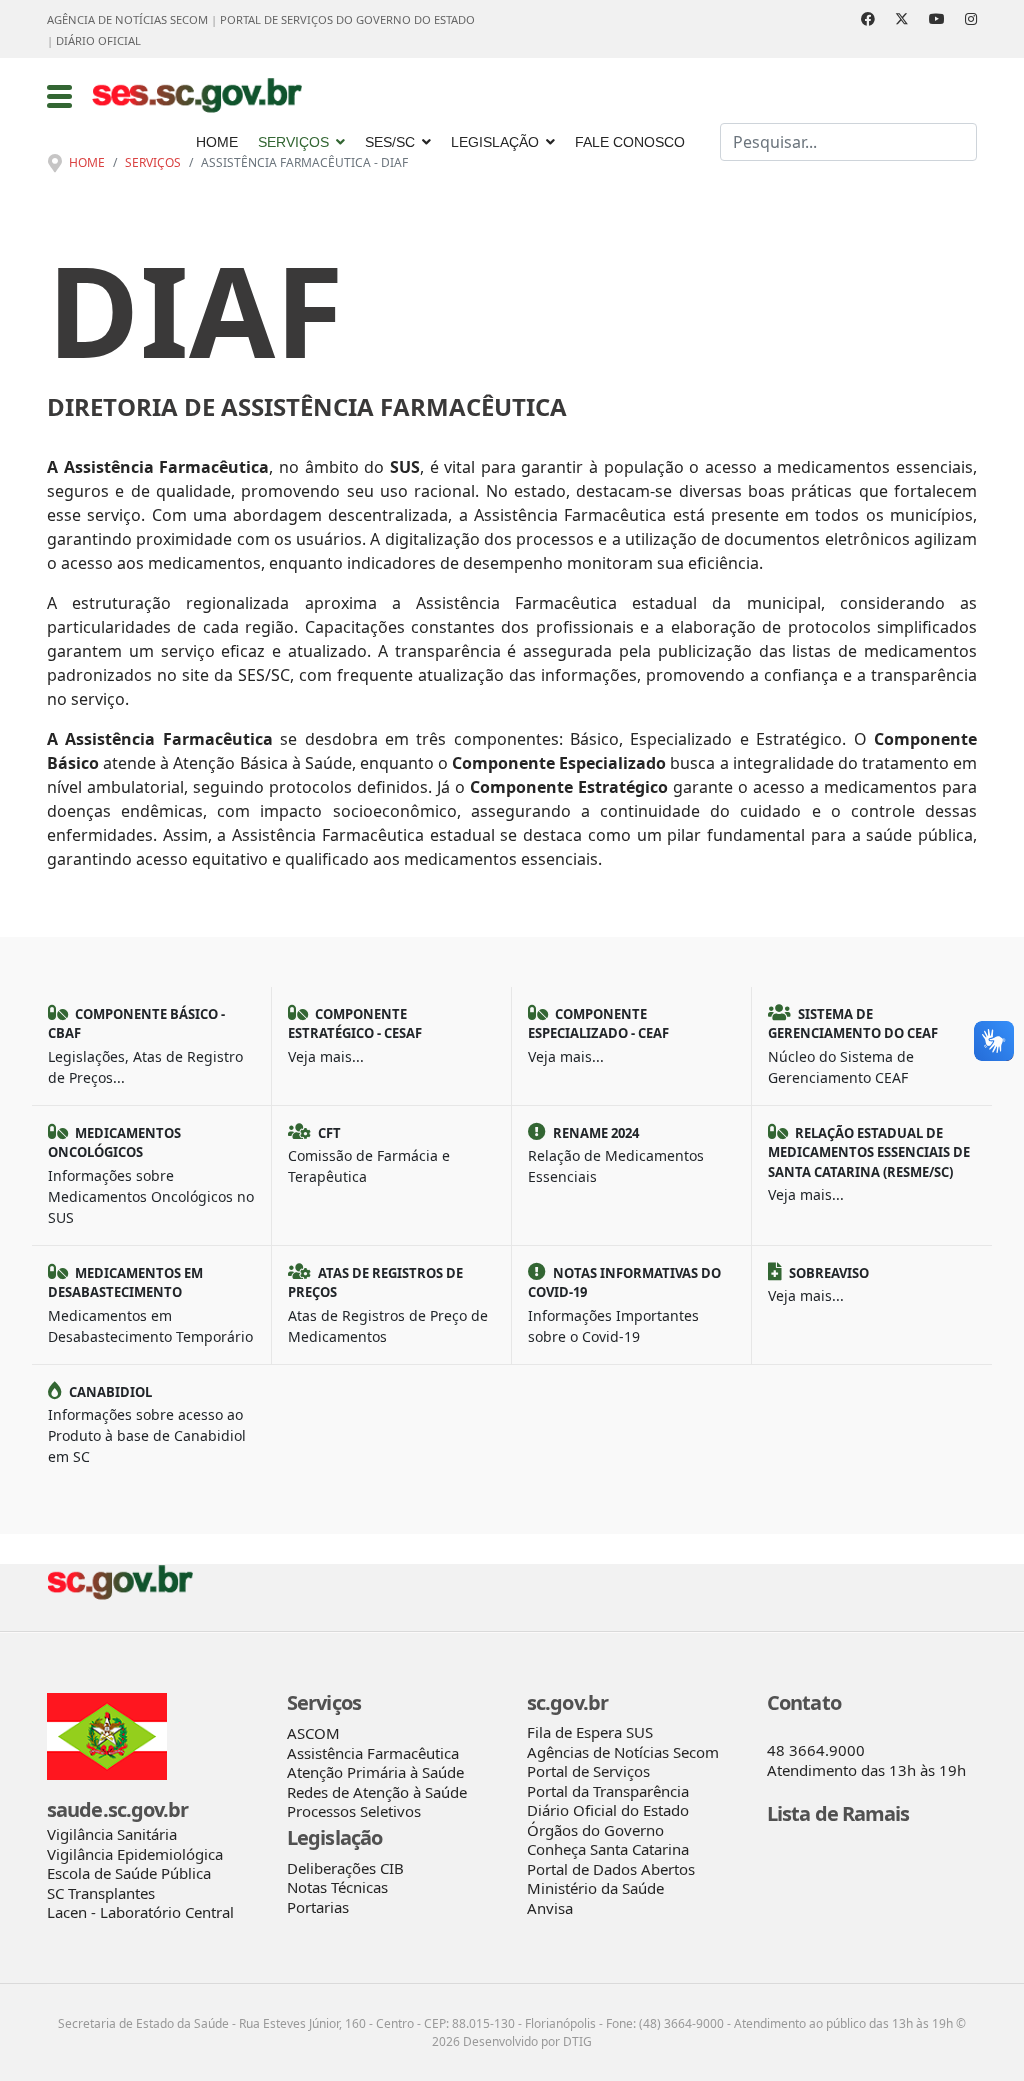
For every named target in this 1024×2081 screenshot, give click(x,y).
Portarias (318, 1907)
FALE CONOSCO (630, 142)
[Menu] (59, 96)
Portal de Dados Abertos (611, 1869)
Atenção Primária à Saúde (375, 1772)
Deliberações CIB (345, 1868)
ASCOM (313, 1733)
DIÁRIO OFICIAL (98, 40)
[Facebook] (868, 18)
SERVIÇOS (293, 142)
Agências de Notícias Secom (623, 1752)
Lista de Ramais (838, 1813)
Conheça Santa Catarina (608, 1849)
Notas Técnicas (337, 1887)
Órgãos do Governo (595, 1830)
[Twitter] (902, 18)
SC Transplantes (101, 1893)
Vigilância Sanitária (112, 1834)
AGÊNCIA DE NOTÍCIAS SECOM (127, 19)
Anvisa (550, 1908)
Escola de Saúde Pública (129, 1873)
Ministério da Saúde (595, 1888)
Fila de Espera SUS (590, 1732)
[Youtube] (937, 18)
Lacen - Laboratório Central (140, 1912)
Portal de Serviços (588, 1771)
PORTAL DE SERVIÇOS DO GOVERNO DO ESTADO (347, 19)
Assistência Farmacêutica (373, 1753)
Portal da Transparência (608, 1791)
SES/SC (390, 142)
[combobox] (848, 142)
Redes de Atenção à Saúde (377, 1792)
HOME (217, 142)
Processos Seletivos (354, 1811)
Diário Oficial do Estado (608, 1810)
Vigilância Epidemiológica (135, 1854)
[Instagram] (971, 18)
